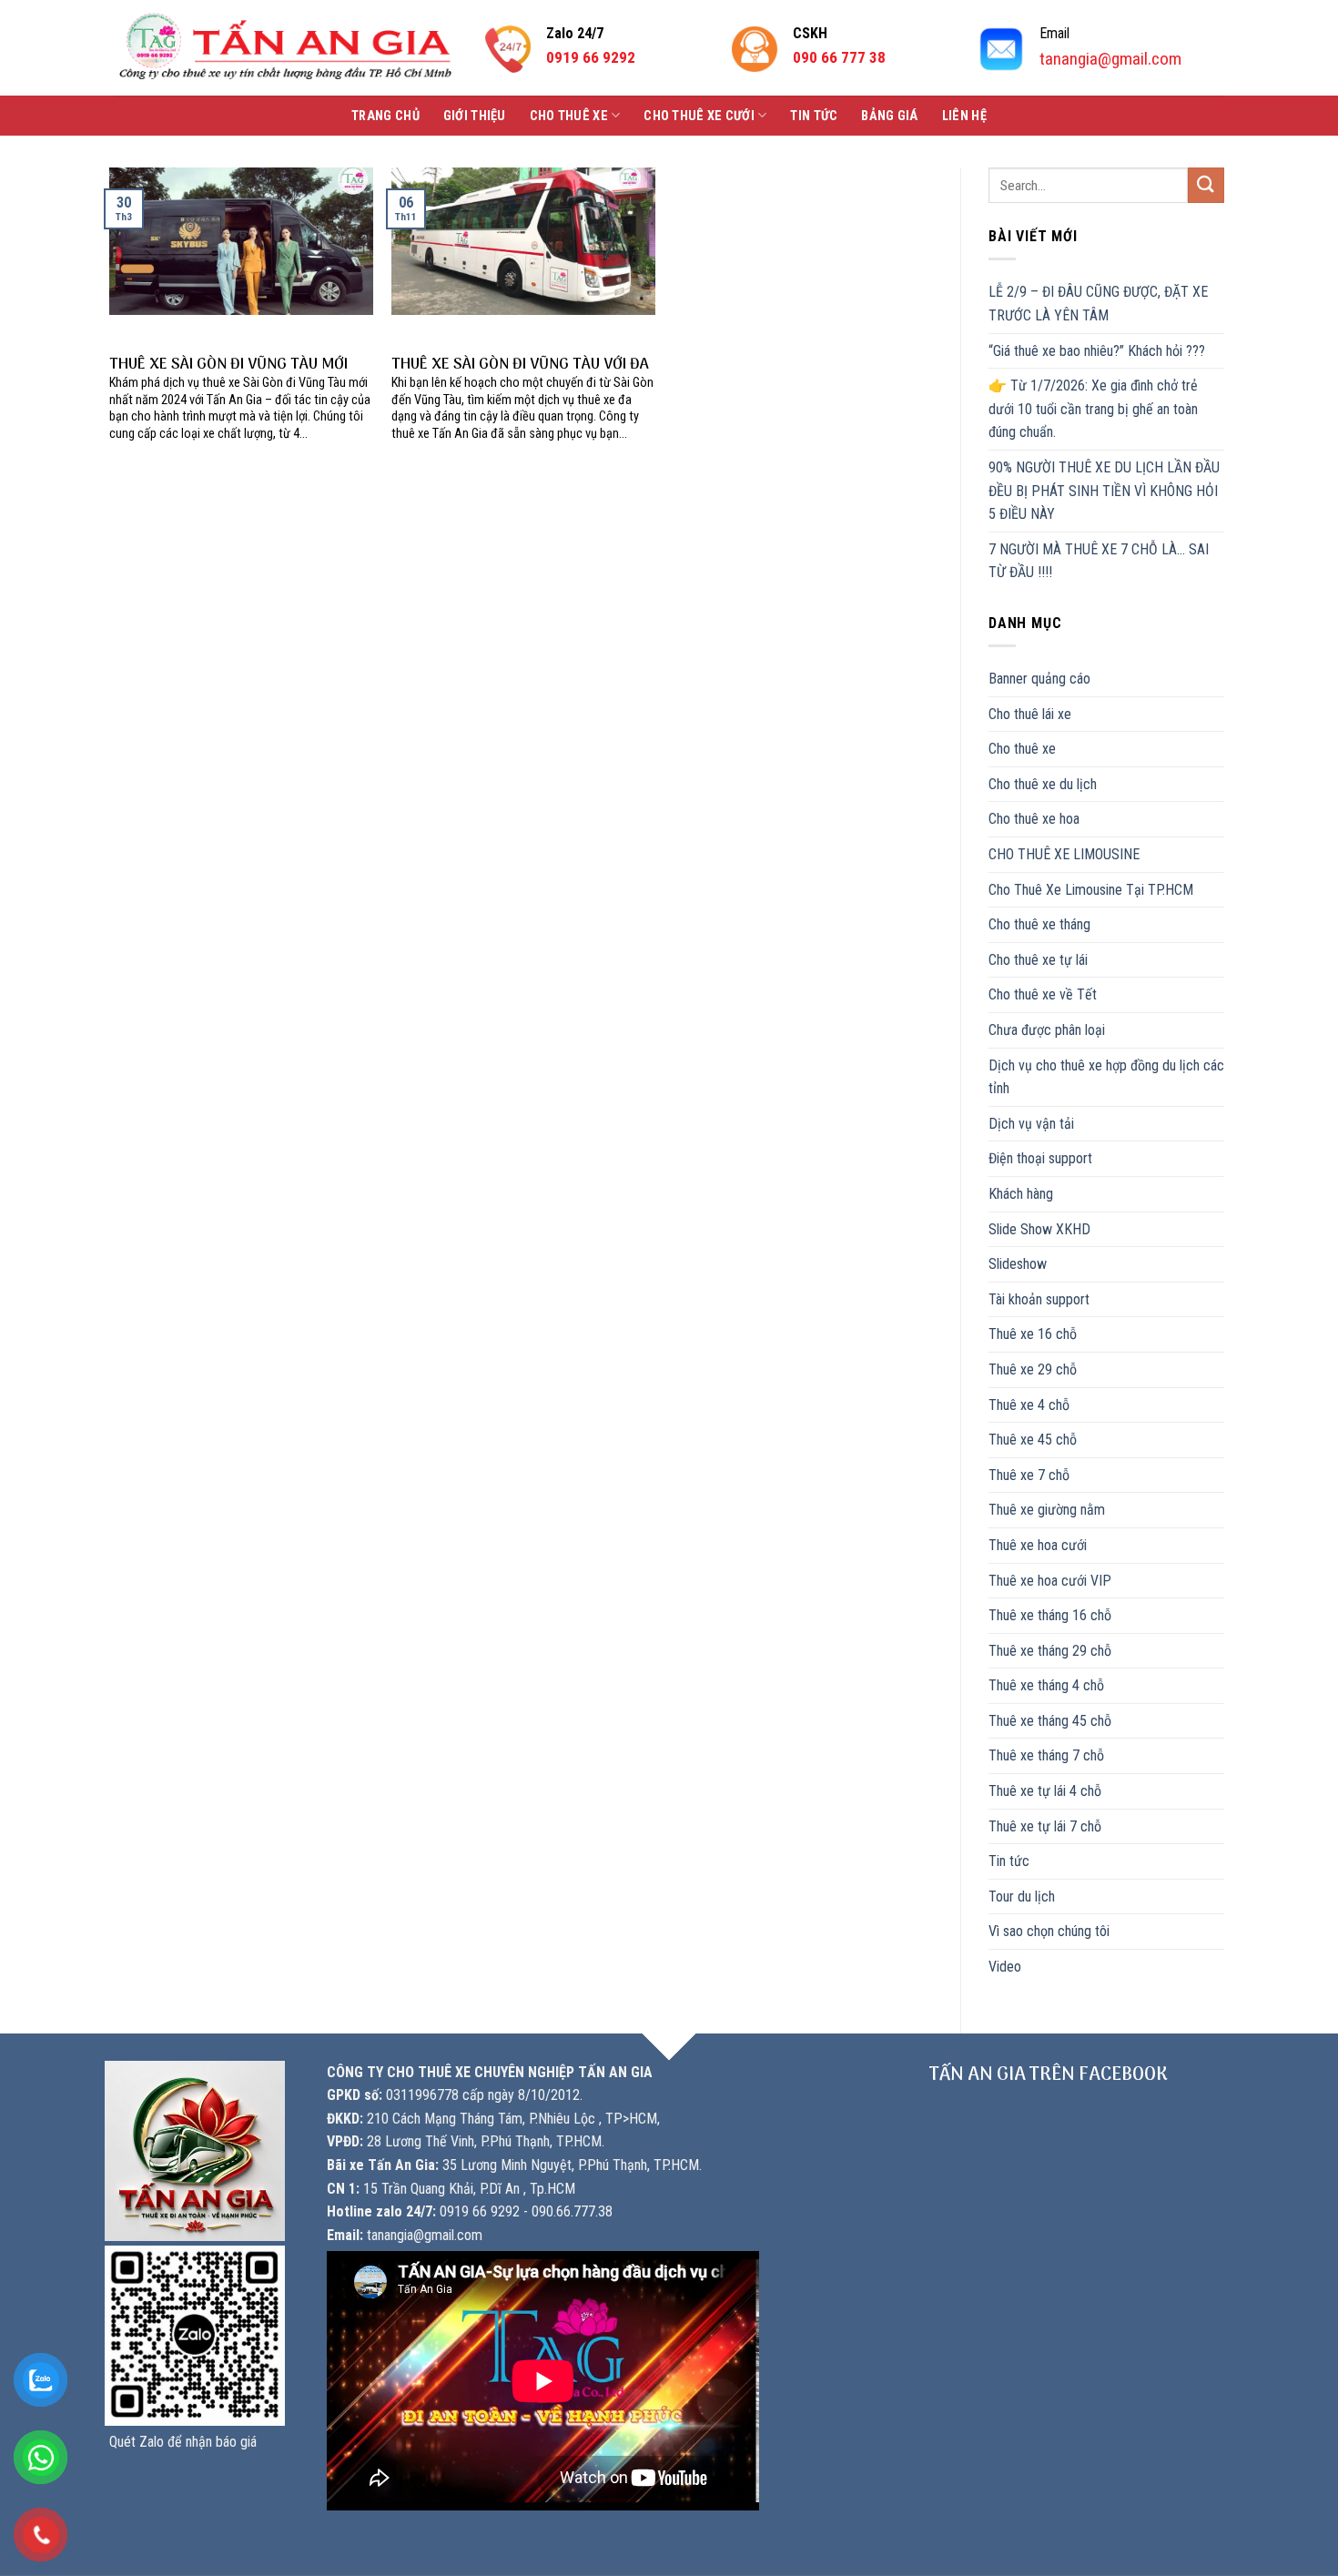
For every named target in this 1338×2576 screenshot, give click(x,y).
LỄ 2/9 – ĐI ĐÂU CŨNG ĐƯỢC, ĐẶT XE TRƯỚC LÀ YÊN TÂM (1098, 304)
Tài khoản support (1039, 1299)
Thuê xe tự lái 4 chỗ (1045, 1791)
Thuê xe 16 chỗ (1033, 1334)
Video (1005, 1967)
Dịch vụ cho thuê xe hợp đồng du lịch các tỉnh (1106, 1077)
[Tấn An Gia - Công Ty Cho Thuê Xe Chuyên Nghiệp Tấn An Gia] (285, 48)
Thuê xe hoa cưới (1038, 1545)
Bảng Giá (889, 116)
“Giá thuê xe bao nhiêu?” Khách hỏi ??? (1097, 351)
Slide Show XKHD (1039, 1229)
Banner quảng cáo (1039, 679)
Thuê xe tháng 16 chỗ (1050, 1615)
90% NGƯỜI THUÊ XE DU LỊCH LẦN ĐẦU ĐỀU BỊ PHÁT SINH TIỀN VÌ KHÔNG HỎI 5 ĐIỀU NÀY (1104, 491)
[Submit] (1206, 185)
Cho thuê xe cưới (699, 116)
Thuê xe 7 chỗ (1029, 1475)
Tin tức (814, 116)
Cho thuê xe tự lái (1038, 960)
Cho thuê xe (569, 116)
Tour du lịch (1022, 1897)
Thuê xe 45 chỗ (1033, 1440)
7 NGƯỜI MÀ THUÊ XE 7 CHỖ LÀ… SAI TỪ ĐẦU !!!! (1099, 561)
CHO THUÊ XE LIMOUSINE (1064, 854)
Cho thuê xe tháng (1039, 924)
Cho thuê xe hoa (1034, 819)
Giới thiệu (475, 116)
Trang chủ (385, 116)
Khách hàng (1021, 1194)
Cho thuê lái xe (1030, 714)
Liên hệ (964, 116)
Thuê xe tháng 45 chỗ (1050, 1721)
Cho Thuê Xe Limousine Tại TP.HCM (1091, 890)
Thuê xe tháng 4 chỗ (1046, 1685)
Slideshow (1018, 1264)
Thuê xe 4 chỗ (1029, 1405)
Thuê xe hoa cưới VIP (1050, 1581)
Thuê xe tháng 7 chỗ (1046, 1755)
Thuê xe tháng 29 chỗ (1050, 1651)
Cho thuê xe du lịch (1043, 784)
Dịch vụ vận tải (1031, 1124)
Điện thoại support (1040, 1158)
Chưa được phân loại (1047, 1030)
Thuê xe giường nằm (1047, 1510)
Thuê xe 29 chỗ (1033, 1369)
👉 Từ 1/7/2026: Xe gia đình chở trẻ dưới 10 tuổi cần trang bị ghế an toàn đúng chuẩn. (1093, 409)
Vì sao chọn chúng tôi (1049, 1931)
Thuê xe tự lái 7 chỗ (1045, 1826)
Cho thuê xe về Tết (1043, 994)
